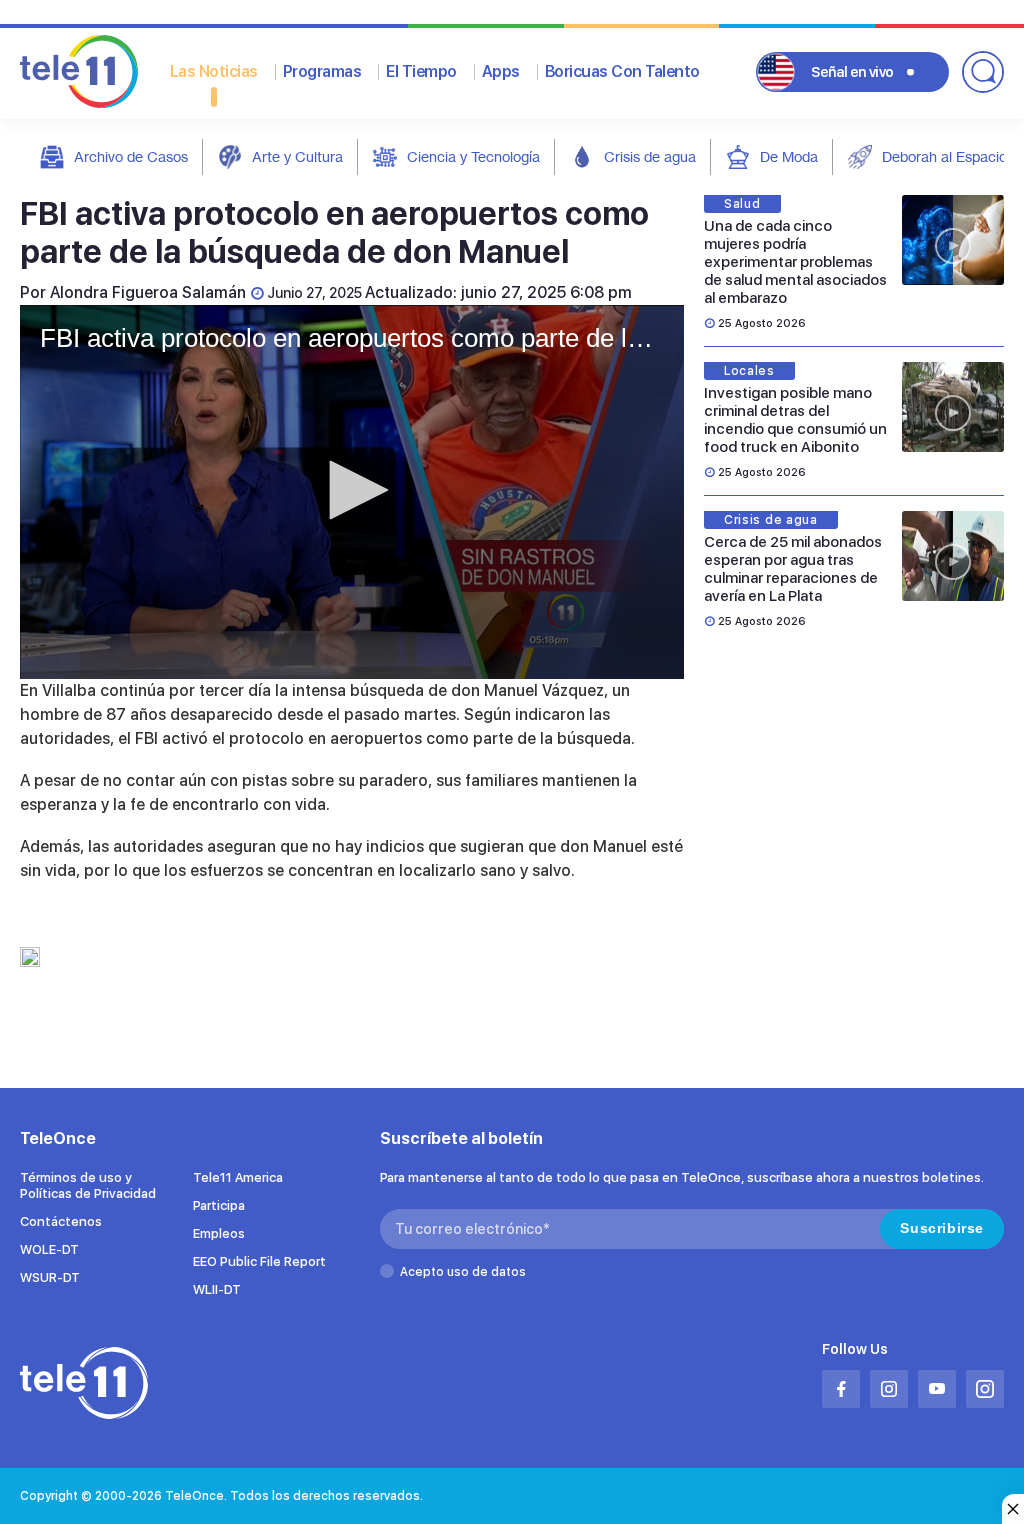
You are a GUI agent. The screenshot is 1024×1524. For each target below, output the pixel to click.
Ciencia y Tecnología (473, 156)
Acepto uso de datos (463, 1272)
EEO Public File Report (259, 1261)
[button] (352, 490)
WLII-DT (217, 1289)
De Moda (789, 156)
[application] (352, 492)
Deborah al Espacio (944, 156)
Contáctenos (61, 1221)
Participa (219, 1205)
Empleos (219, 1233)
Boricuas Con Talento (622, 71)
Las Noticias (214, 71)
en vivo (852, 72)
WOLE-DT (49, 1249)
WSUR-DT (50, 1277)
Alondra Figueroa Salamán (148, 292)
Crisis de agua (650, 156)
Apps (501, 71)
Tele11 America (238, 1177)
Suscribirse (942, 1228)
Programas (322, 71)
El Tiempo (421, 71)
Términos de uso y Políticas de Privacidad (88, 1185)
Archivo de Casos (131, 156)
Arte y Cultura (297, 156)
